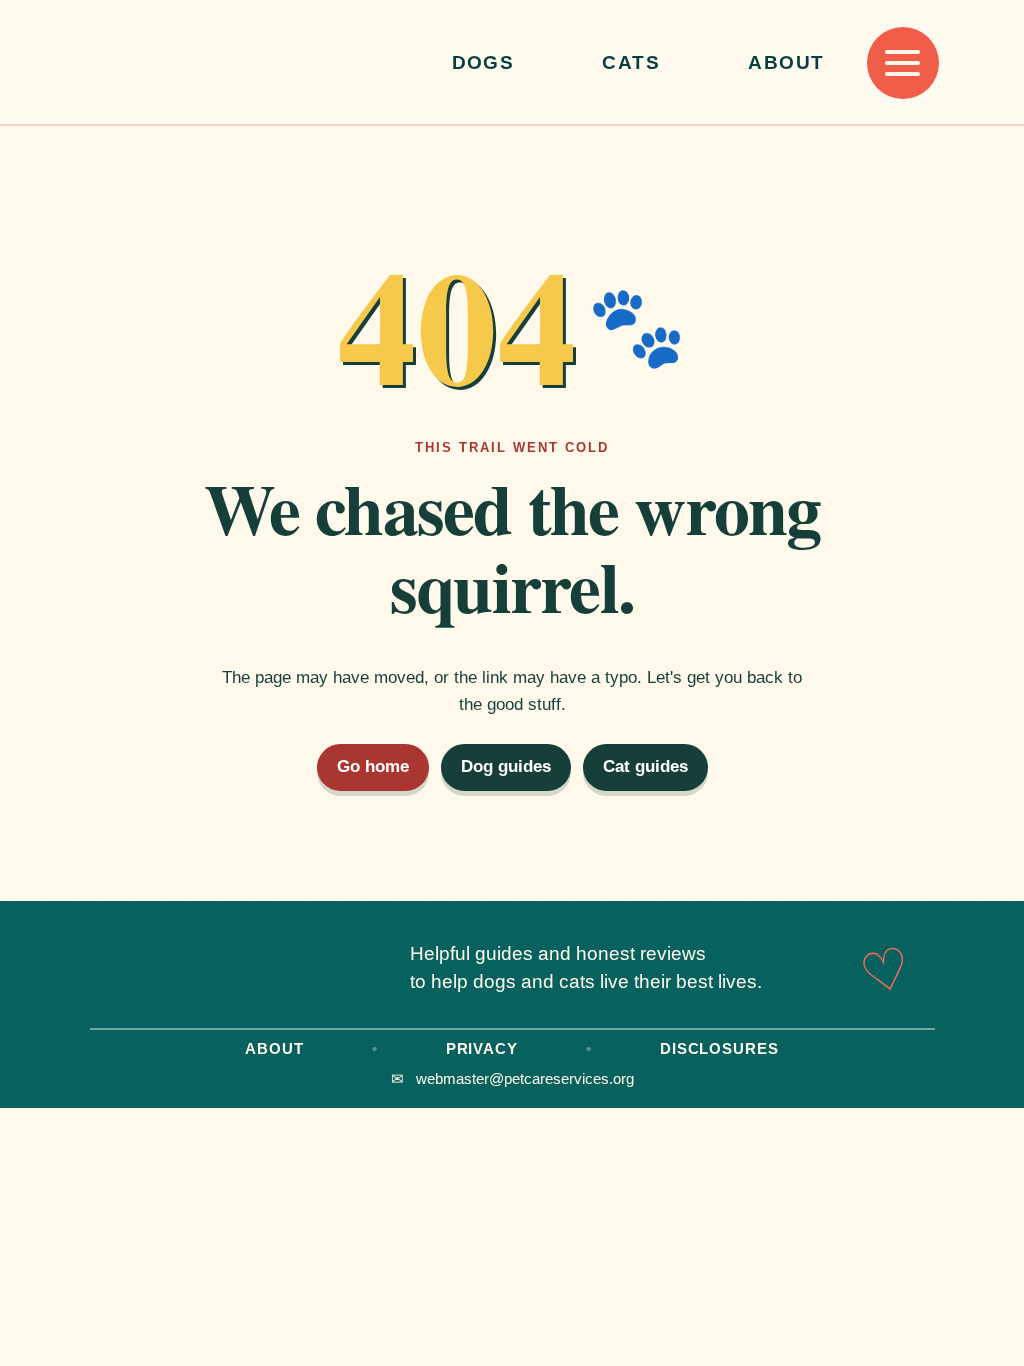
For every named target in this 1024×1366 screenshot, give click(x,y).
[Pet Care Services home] (250, 63)
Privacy (482, 1048)
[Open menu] (903, 63)
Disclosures (719, 1048)
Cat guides (645, 766)
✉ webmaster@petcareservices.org (512, 1078)
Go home (373, 766)
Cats (631, 62)
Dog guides (506, 766)
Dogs (483, 62)
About (786, 62)
